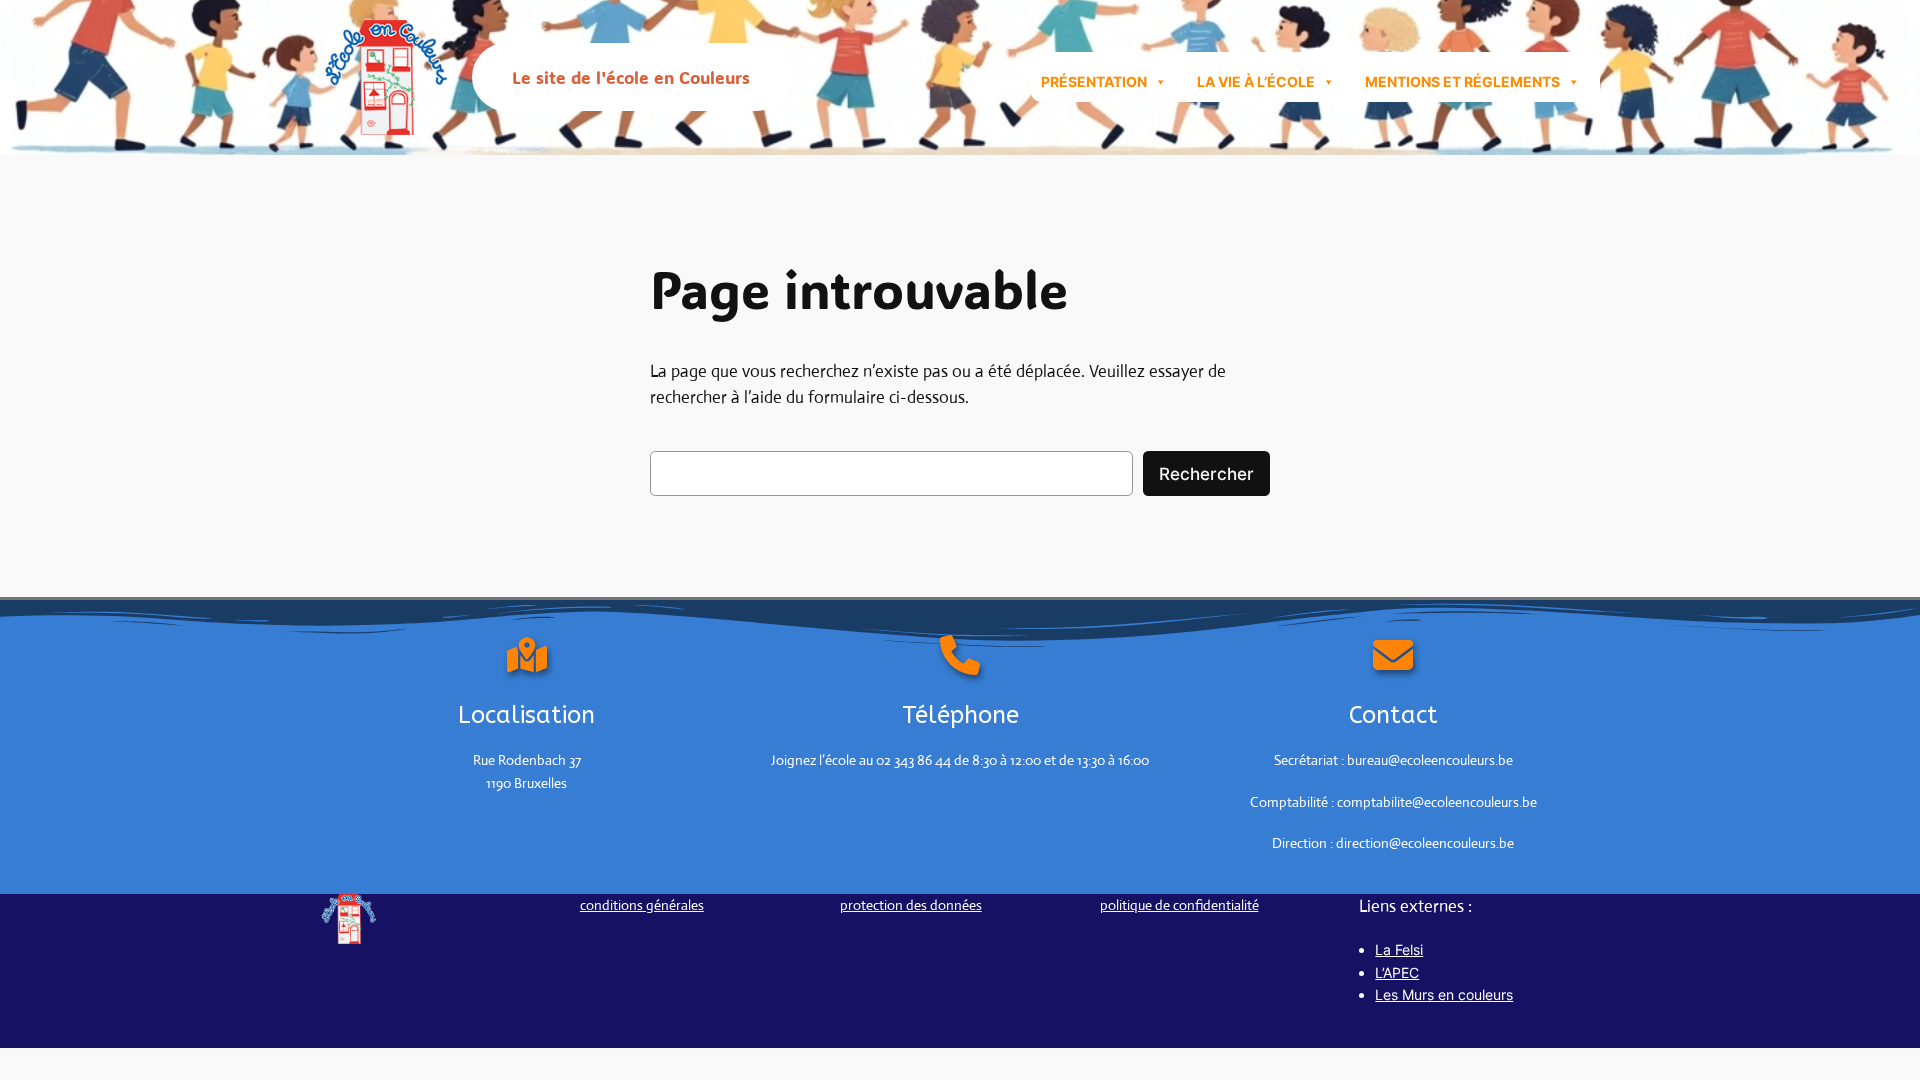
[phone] (960, 655)
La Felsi (1399, 949)
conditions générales (642, 905)
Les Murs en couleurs (1444, 994)
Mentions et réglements (1462, 81)
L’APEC (1397, 972)
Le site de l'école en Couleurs (631, 77)
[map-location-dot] (527, 655)
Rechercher (1206, 474)
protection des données (911, 905)
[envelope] (1393, 655)
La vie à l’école (1256, 81)
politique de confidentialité (1179, 905)
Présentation (1094, 81)
